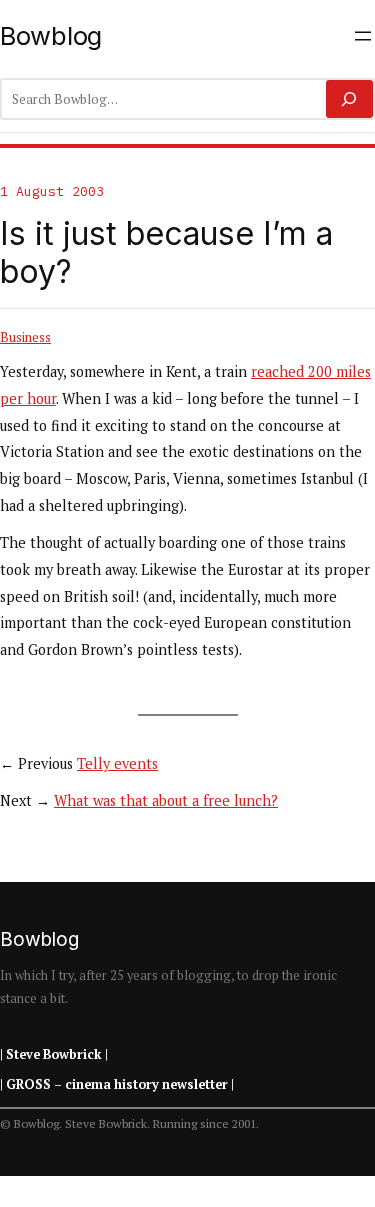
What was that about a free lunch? (166, 800)
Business (25, 337)
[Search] (349, 99)
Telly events (117, 763)
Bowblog (51, 35)
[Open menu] (363, 36)
